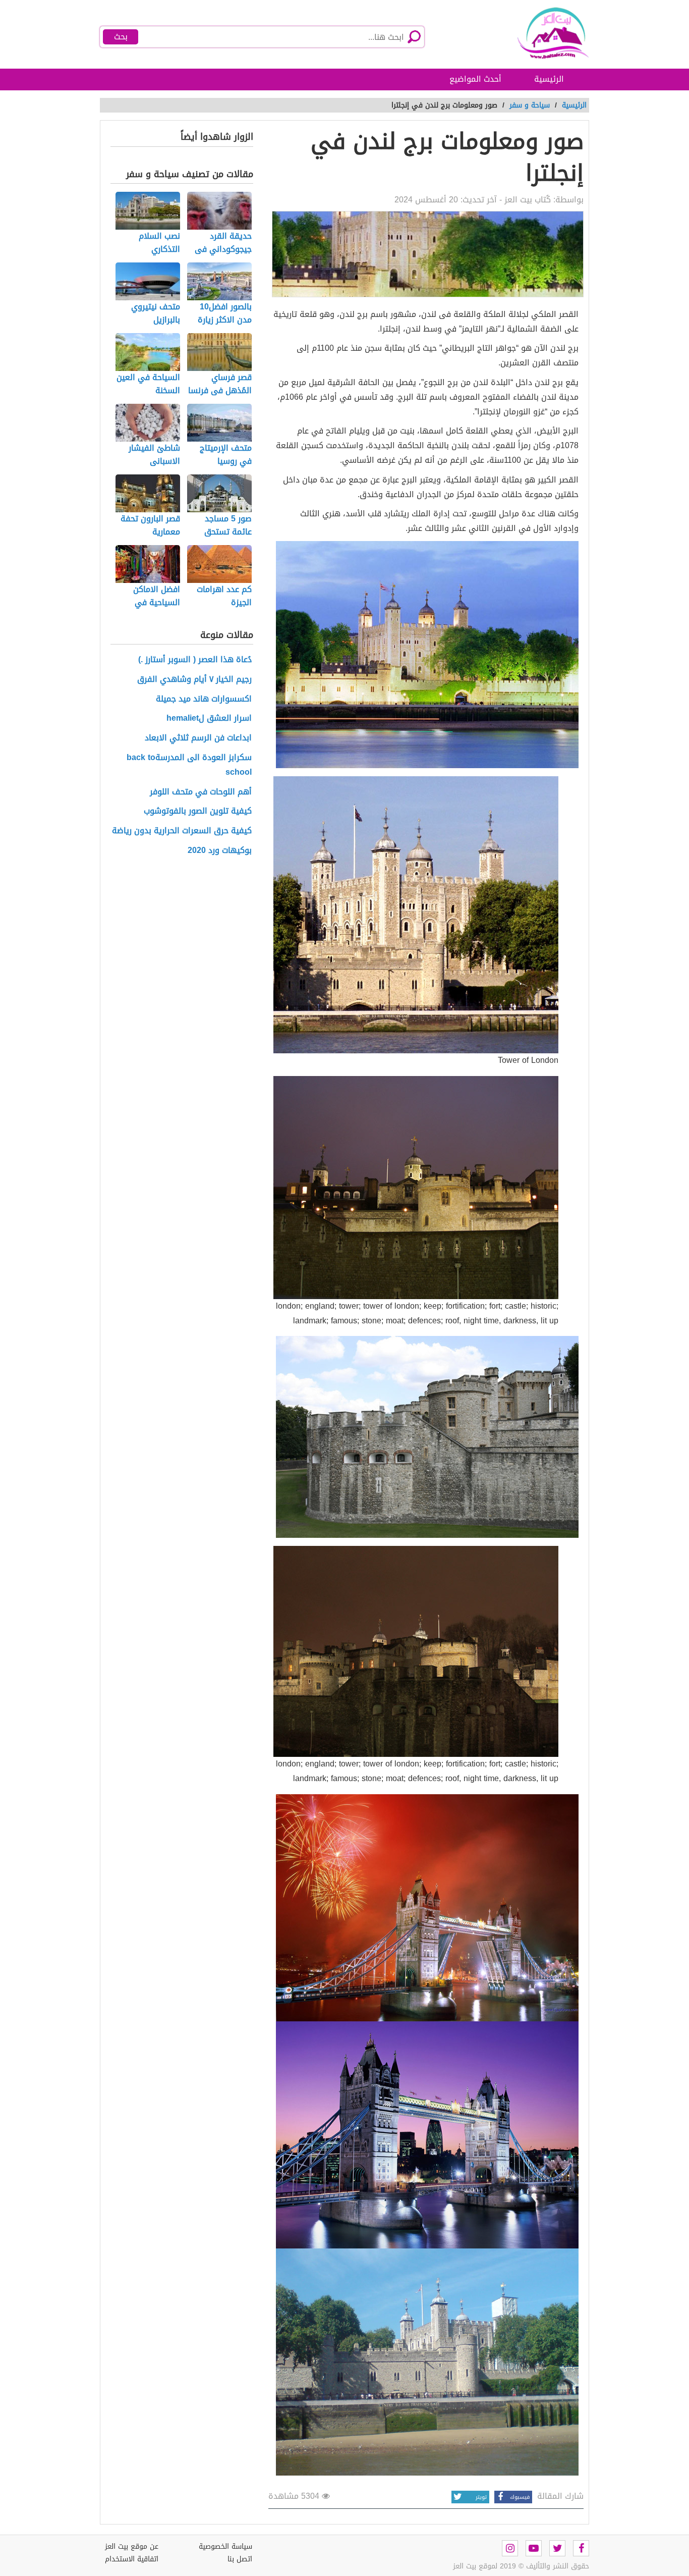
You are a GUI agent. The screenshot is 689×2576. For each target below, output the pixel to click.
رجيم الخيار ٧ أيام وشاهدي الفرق (194, 680)
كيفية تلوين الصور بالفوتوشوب (198, 811)
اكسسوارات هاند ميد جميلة (204, 699)
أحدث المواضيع (475, 79)
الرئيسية (549, 79)
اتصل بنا (240, 2559)
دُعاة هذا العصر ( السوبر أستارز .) (195, 660)
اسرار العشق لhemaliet (209, 718)
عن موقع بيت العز (132, 2546)
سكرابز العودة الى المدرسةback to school (189, 765)
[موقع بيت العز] (541, 33)
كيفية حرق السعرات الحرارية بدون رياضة (182, 831)
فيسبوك (520, 2497)
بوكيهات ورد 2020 (220, 851)
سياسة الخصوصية (225, 2546)
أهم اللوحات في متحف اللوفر (201, 792)
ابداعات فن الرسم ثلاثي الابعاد (198, 738)
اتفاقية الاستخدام (132, 2559)
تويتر (481, 2497)
